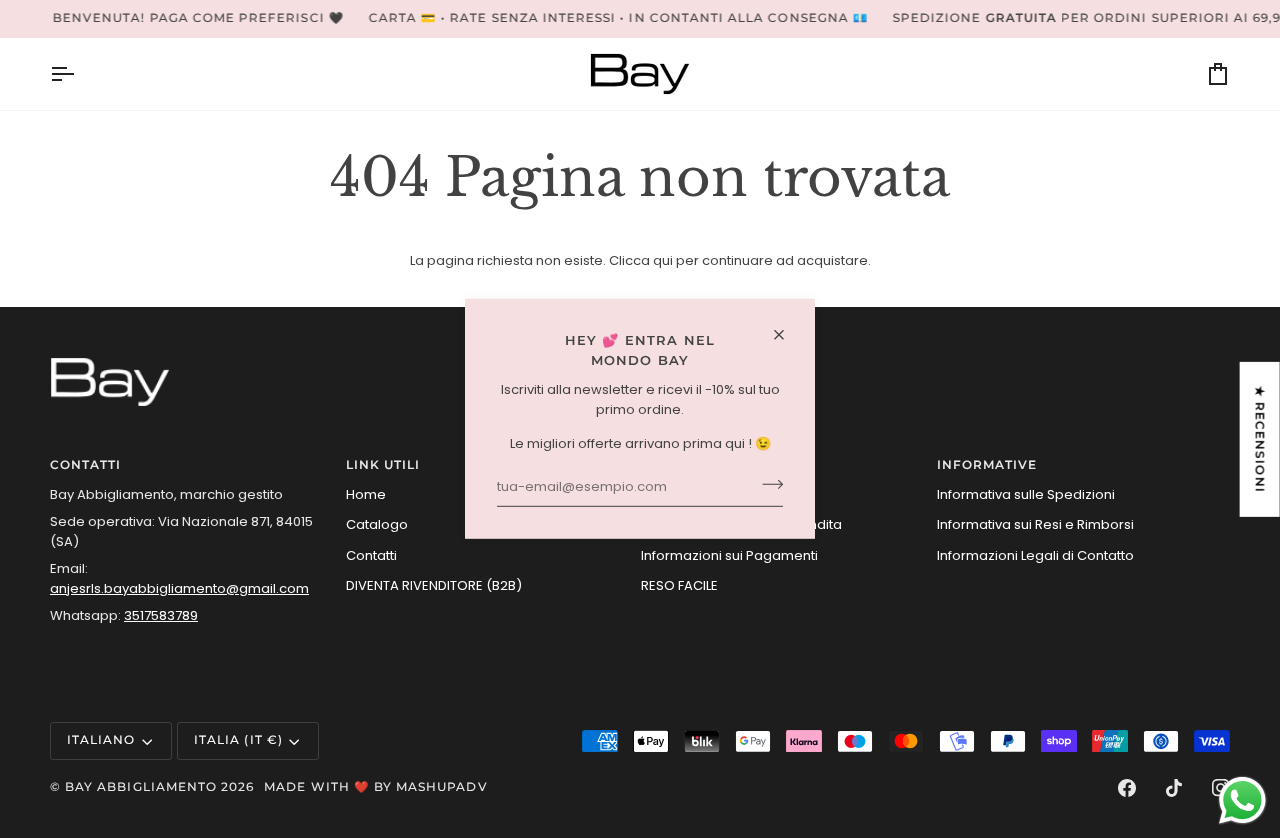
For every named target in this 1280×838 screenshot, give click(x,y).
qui (663, 260)
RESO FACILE (679, 585)
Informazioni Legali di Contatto (1035, 555)
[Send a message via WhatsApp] (1242, 800)
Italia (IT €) (238, 740)
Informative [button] (987, 465)
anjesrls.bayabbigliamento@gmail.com (179, 588)
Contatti (371, 555)
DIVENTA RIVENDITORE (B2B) (434, 585)
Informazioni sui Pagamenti (729, 555)
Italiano (101, 740)
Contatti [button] (85, 465)
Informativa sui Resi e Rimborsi (1035, 524)
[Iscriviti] (766, 485)
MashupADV (441, 787)
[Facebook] (1127, 788)
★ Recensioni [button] (1260, 439)
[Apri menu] (80, 74)
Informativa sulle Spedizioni (1026, 494)
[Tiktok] (1174, 788)
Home (366, 494)
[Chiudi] (787, 335)
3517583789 (161, 615)
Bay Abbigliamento (141, 787)
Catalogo (377, 524)
